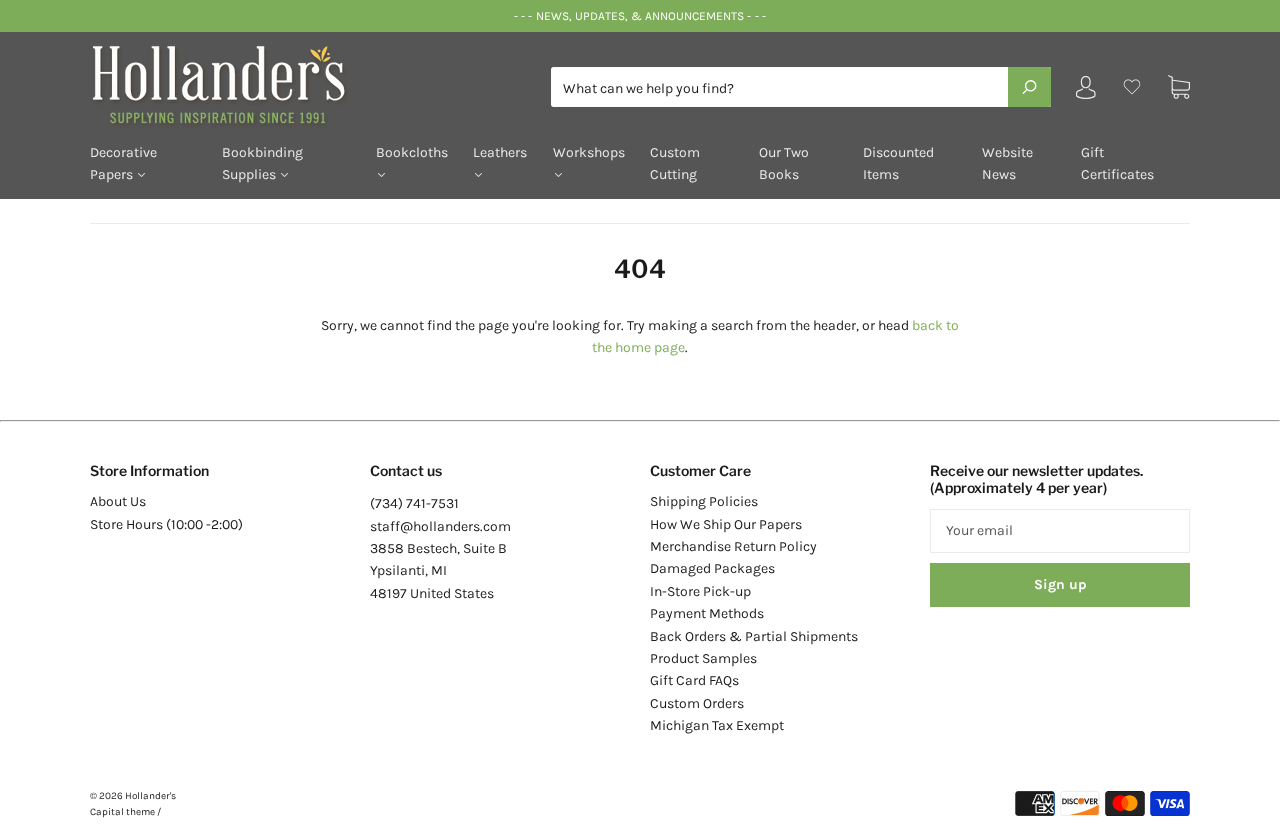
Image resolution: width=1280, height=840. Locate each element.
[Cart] (1179, 87)
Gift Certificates (1117, 163)
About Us (118, 501)
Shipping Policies (704, 501)
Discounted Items (898, 163)
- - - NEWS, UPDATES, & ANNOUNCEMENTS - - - (639, 16)
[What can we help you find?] (801, 88)
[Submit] (1029, 87)
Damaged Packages (712, 568)
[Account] (1086, 91)
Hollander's (150, 796)
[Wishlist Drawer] (1132, 87)
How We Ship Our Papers (726, 524)
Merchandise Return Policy (733, 546)
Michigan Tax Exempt (717, 725)
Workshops (589, 152)
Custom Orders (697, 703)
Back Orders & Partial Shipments (754, 636)
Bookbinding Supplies (262, 163)
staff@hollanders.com (440, 526)
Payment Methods (707, 613)
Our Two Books (784, 163)
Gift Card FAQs (694, 680)
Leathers (500, 152)
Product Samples (703, 658)
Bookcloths (412, 152)
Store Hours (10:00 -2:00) (166, 524)
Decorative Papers (123, 163)
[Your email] (1060, 531)
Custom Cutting (675, 163)
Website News (1007, 163)
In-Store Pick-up (700, 591)
